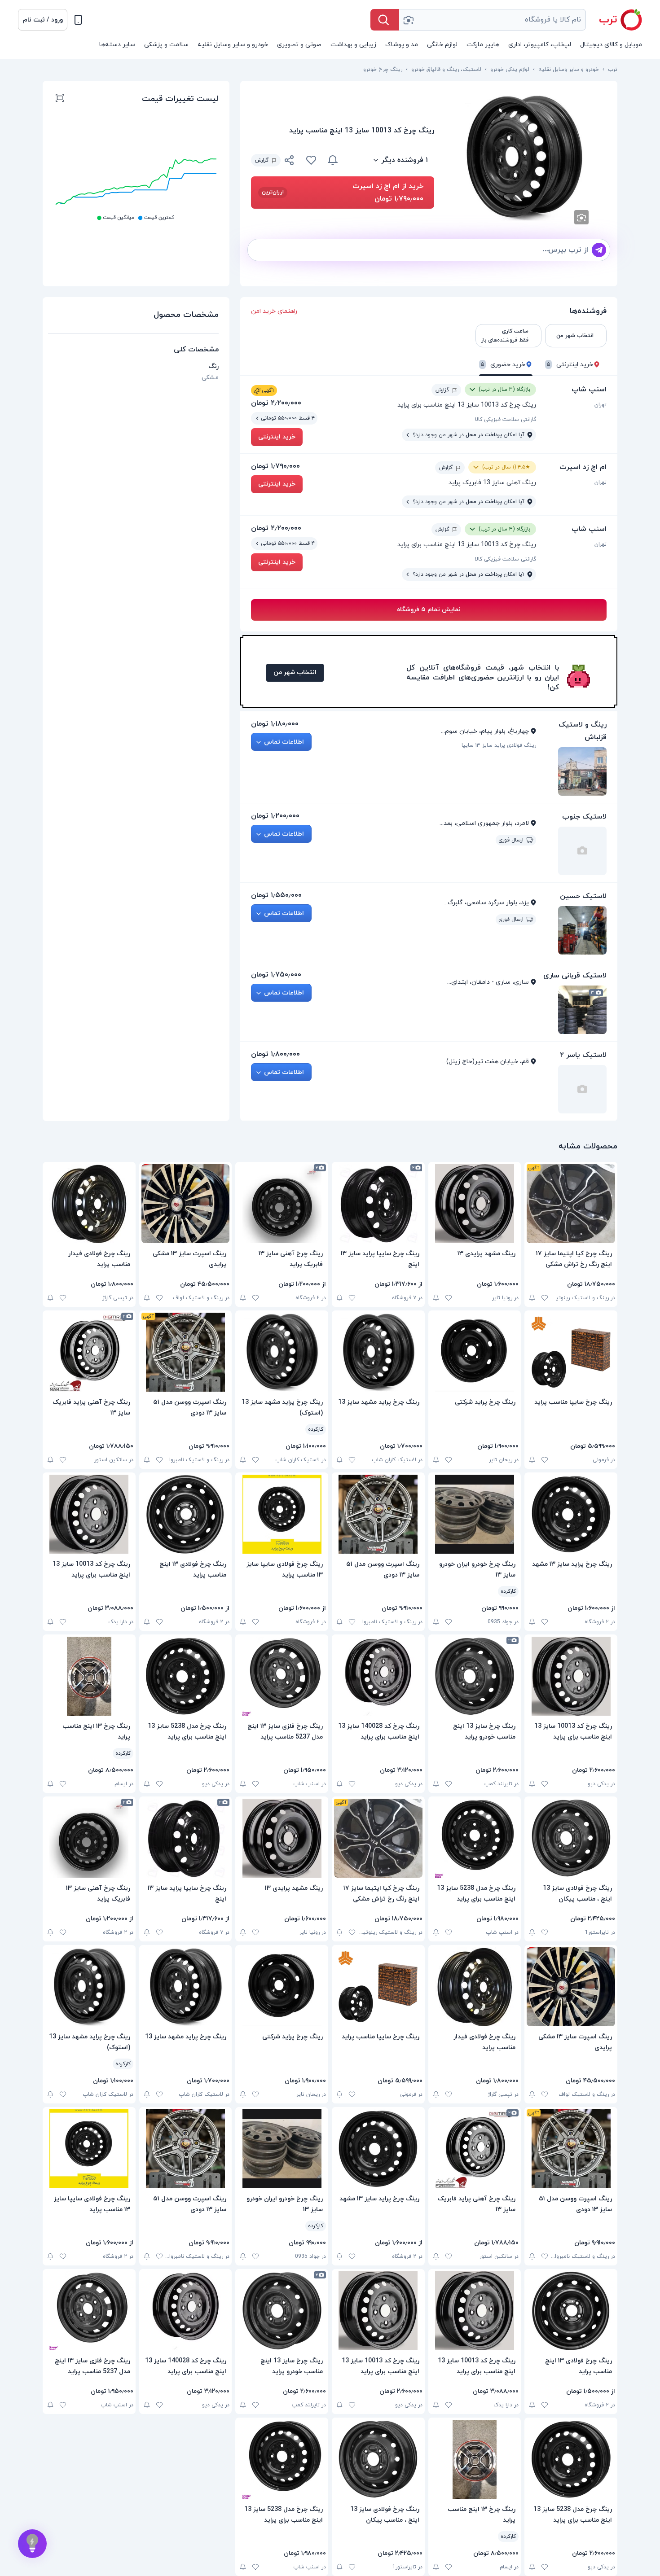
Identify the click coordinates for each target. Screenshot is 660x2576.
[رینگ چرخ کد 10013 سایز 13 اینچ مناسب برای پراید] (89, 1514)
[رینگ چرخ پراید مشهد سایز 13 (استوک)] (282, 1352)
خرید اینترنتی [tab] (570, 365)
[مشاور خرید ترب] (32, 2544)
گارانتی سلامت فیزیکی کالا (506, 420)
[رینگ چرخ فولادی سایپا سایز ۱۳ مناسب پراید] (282, 1514)
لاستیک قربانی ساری (575, 976)
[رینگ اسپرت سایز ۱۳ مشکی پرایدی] (186, 1204)
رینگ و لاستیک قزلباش (583, 731)
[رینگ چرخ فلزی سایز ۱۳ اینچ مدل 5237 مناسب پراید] (282, 1676)
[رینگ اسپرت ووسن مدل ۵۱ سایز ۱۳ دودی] (186, 1352)
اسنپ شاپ (589, 390)
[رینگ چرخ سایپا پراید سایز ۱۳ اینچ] (378, 1204)
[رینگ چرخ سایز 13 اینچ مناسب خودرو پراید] (475, 1676)
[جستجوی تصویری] (408, 20)
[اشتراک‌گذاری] (290, 162)
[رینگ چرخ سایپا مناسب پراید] (571, 1352)
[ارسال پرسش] (599, 250)
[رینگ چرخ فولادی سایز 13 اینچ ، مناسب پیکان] (571, 1838)
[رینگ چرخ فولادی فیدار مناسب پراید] (89, 1204)
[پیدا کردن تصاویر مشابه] (581, 217)
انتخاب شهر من (295, 672)
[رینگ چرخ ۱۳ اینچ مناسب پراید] (89, 1676)
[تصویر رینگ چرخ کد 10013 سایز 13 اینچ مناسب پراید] (526, 158)
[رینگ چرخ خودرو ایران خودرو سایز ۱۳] (475, 1514)
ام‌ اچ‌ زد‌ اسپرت (583, 467)
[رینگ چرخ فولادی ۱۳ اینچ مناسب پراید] (186, 1514)
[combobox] (493, 20)
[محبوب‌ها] (311, 160)
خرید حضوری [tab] (503, 365)
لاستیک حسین (583, 896)
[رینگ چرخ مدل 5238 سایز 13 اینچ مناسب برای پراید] (186, 1676)
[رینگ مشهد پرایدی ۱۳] (475, 1204)
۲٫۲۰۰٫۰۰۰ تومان (276, 403)
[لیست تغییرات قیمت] (60, 99)
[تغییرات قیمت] (333, 160)
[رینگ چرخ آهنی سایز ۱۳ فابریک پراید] (282, 1204)
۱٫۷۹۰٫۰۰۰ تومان (275, 466)
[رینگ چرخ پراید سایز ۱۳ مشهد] (571, 1514)
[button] (43, 20)
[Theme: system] (78, 20)
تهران (601, 405)
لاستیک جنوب (584, 817)
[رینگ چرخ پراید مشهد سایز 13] (378, 1352)
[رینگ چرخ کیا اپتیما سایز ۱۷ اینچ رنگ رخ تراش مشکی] (571, 1204)
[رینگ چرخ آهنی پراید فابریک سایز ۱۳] (89, 1352)
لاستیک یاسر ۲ (583, 1055)
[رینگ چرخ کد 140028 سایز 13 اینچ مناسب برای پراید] (378, 1676)
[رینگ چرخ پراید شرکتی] (475, 1352)
